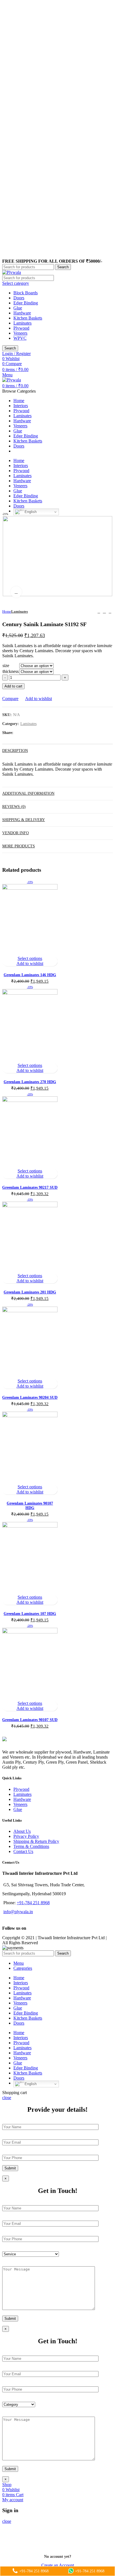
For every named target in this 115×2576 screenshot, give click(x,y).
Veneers (20, 333)
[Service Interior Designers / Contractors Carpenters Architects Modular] (31, 2254)
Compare (10, 699)
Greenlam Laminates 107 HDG (30, 1614)
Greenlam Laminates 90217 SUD (30, 1187)
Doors (19, 298)
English (30, 512)
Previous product (99, 612)
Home (7, 611)
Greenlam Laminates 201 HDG (30, 1292)
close (7, 2098)
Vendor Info (15, 833)
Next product (110, 612)
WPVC (20, 338)
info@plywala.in (18, 1912)
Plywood (21, 328)
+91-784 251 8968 (33, 1903)
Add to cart (13, 686)
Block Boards (26, 293)
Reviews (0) (14, 807)
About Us (22, 1831)
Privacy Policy (26, 1836)
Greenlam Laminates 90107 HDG (30, 1506)
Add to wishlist (39, 699)
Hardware (22, 313)
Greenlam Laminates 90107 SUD (30, 1720)
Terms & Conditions (31, 1846)
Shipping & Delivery (24, 820)
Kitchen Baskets (28, 318)
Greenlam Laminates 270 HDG (30, 1082)
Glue (18, 308)
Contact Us (23, 1851)
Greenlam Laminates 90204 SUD (30, 1397)
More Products (19, 846)
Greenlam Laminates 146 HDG (30, 975)
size (6, 665)
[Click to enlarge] (16, 592)
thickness (11, 671)
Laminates (22, 323)
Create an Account (58, 2565)
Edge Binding (26, 303)
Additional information (28, 793)
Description (15, 751)
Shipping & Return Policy (36, 1841)
